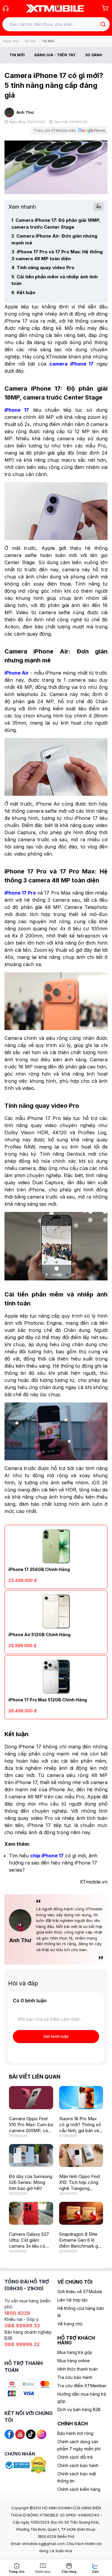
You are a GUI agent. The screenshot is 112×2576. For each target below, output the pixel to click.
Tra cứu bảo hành (75, 2377)
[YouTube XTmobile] (20, 2434)
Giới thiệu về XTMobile (80, 2292)
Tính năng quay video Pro (43, 267)
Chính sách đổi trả (75, 2457)
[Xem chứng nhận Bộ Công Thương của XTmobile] (18, 2465)
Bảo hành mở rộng (75, 2433)
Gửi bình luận (56, 2036)
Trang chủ (10, 41)
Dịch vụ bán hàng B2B (79, 2409)
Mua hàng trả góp (75, 2352)
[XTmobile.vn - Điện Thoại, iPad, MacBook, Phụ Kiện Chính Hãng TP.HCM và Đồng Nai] (55, 8)
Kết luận (23, 292)
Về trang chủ (70, 2324)
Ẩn (99, 207)
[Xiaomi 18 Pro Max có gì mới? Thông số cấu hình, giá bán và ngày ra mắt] (81, 2097)
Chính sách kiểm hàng (79, 2489)
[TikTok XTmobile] (31, 2434)
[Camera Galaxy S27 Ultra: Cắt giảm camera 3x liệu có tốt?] (31, 2213)
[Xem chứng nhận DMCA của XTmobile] (39, 2465)
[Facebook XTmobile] (9, 2434)
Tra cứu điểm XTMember (82, 2386)
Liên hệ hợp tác (73, 2300)
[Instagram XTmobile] (42, 2434)
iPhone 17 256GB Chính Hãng (39, 1569)
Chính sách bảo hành (78, 2465)
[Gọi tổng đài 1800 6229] (6, 8)
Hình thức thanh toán (78, 2369)
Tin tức (30, 41)
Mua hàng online (74, 2361)
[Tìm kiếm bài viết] (103, 24)
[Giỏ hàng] (105, 8)
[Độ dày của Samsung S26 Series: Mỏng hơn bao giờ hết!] (31, 2155)
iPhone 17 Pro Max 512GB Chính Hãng (48, 1700)
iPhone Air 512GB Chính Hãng (39, 1635)
